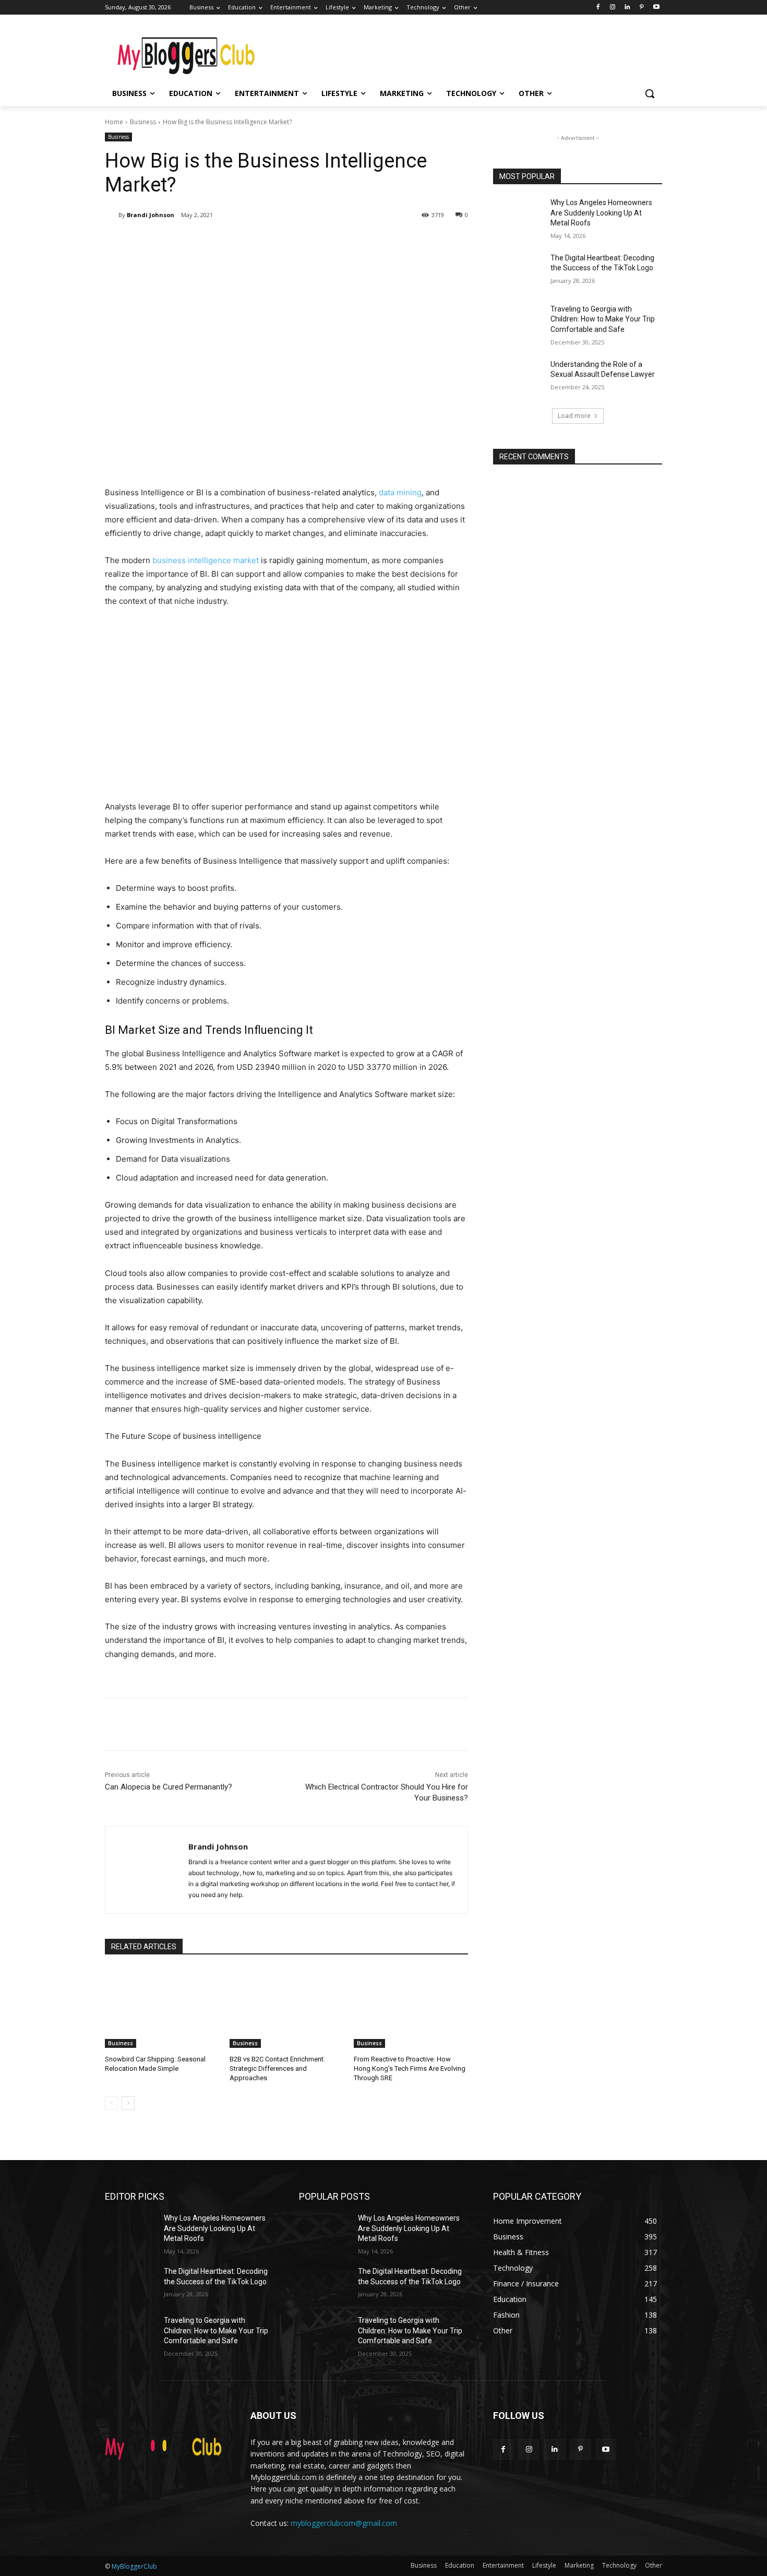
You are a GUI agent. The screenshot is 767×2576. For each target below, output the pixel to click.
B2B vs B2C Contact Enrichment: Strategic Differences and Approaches (277, 2068)
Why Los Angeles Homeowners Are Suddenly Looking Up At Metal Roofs (601, 213)
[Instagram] (613, 8)
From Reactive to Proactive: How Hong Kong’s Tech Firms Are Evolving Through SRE (410, 2068)
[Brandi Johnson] (112, 215)
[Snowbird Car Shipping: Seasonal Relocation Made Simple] (162, 2008)
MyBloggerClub (134, 2566)
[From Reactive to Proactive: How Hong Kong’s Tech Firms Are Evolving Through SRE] (411, 2008)
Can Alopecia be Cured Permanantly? (169, 1787)
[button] (650, 93)
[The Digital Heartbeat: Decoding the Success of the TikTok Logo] (518, 271)
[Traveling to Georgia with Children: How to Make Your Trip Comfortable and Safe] (518, 322)
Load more (574, 416)
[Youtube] (656, 8)
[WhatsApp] (252, 242)
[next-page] (128, 2103)
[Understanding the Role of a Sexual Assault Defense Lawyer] (518, 377)
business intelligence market (206, 560)
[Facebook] (598, 8)
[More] (277, 242)
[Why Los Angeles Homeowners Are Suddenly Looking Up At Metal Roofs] (518, 216)
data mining (400, 492)
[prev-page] (111, 2103)
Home (114, 122)
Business (143, 122)
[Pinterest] (642, 8)
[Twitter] (204, 242)
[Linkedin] (627, 8)
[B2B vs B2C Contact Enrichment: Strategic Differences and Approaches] (287, 2008)
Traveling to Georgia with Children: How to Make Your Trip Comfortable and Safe (603, 319)
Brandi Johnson (151, 215)
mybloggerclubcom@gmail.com (344, 2523)
